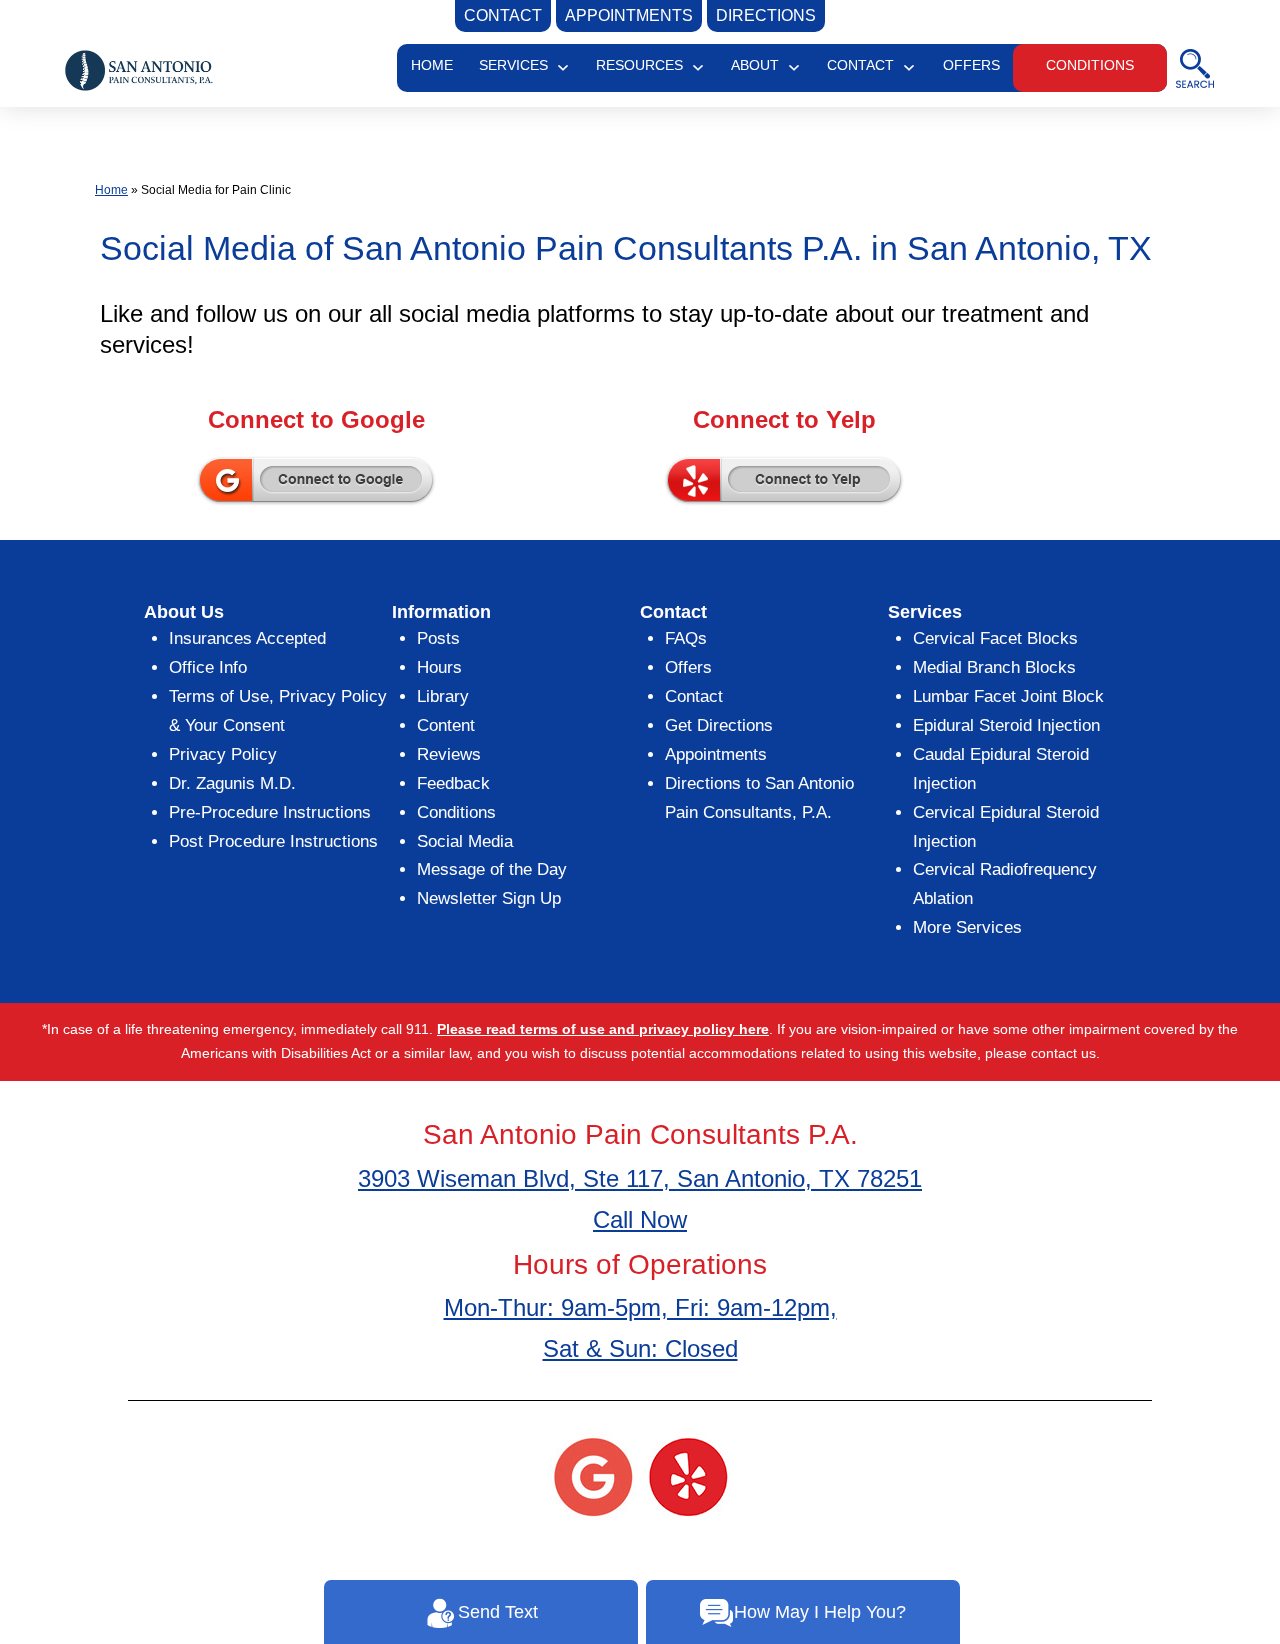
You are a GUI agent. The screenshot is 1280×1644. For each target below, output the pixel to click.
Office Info (208, 667)
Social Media (465, 841)
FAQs (686, 638)
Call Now (640, 1219)
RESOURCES (639, 65)
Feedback (453, 783)
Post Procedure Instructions (273, 841)
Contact (694, 696)
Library (443, 696)
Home (111, 190)
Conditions (456, 812)
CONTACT (860, 65)
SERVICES (513, 65)
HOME (432, 65)
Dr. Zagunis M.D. (232, 783)
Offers (688, 667)
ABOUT (755, 65)
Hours (439, 667)
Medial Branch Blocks (994, 667)
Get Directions (719, 725)
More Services (967, 927)
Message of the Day (492, 869)
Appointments (716, 754)
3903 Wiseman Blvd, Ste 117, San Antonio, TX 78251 (640, 1178)
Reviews (449, 754)
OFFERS (971, 65)
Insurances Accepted (247, 638)
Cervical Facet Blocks (995, 638)
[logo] (139, 69)
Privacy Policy (223, 754)
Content (446, 725)
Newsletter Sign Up (489, 898)
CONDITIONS (1090, 65)
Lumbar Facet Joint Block (1008, 696)
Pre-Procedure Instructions (270, 812)
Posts (438, 638)
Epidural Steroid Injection (1006, 725)
